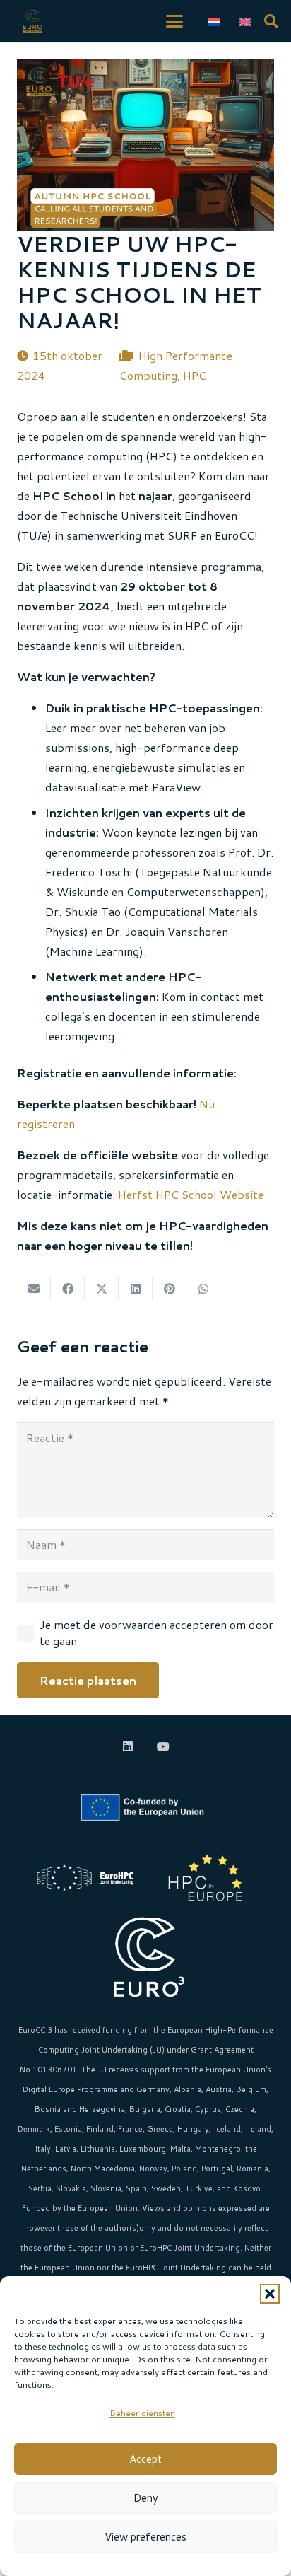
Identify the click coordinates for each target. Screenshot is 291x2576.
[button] (270, 2294)
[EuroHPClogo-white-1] (85, 1877)
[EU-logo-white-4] (145, 1808)
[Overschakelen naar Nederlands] (216, 21)
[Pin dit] (170, 1289)
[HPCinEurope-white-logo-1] (206, 1877)
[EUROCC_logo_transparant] (32, 21)
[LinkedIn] (128, 1746)
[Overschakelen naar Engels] (247, 21)
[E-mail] (34, 1289)
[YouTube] (163, 1746)
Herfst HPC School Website (191, 1194)
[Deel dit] (68, 1289)
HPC (195, 375)
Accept (145, 2459)
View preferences (145, 2537)
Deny (146, 2498)
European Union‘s (238, 2070)
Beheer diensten (142, 2413)
